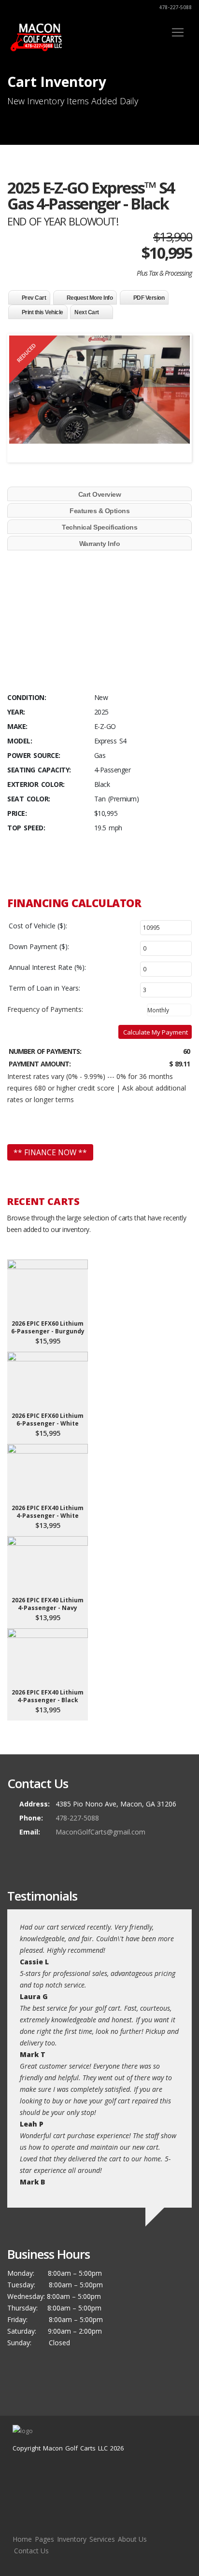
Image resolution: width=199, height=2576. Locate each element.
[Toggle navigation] (178, 32)
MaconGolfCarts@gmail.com (100, 1832)
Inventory (72, 2539)
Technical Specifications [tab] (99, 527)
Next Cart (87, 312)
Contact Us (31, 2551)
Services (102, 2539)
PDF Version (149, 298)
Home (22, 2539)
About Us (132, 2539)
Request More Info (90, 298)
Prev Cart (34, 298)
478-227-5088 (175, 7)
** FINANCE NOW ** (50, 1152)
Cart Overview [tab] (100, 494)
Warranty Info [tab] (100, 544)
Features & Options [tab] (99, 511)
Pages (44, 2539)
